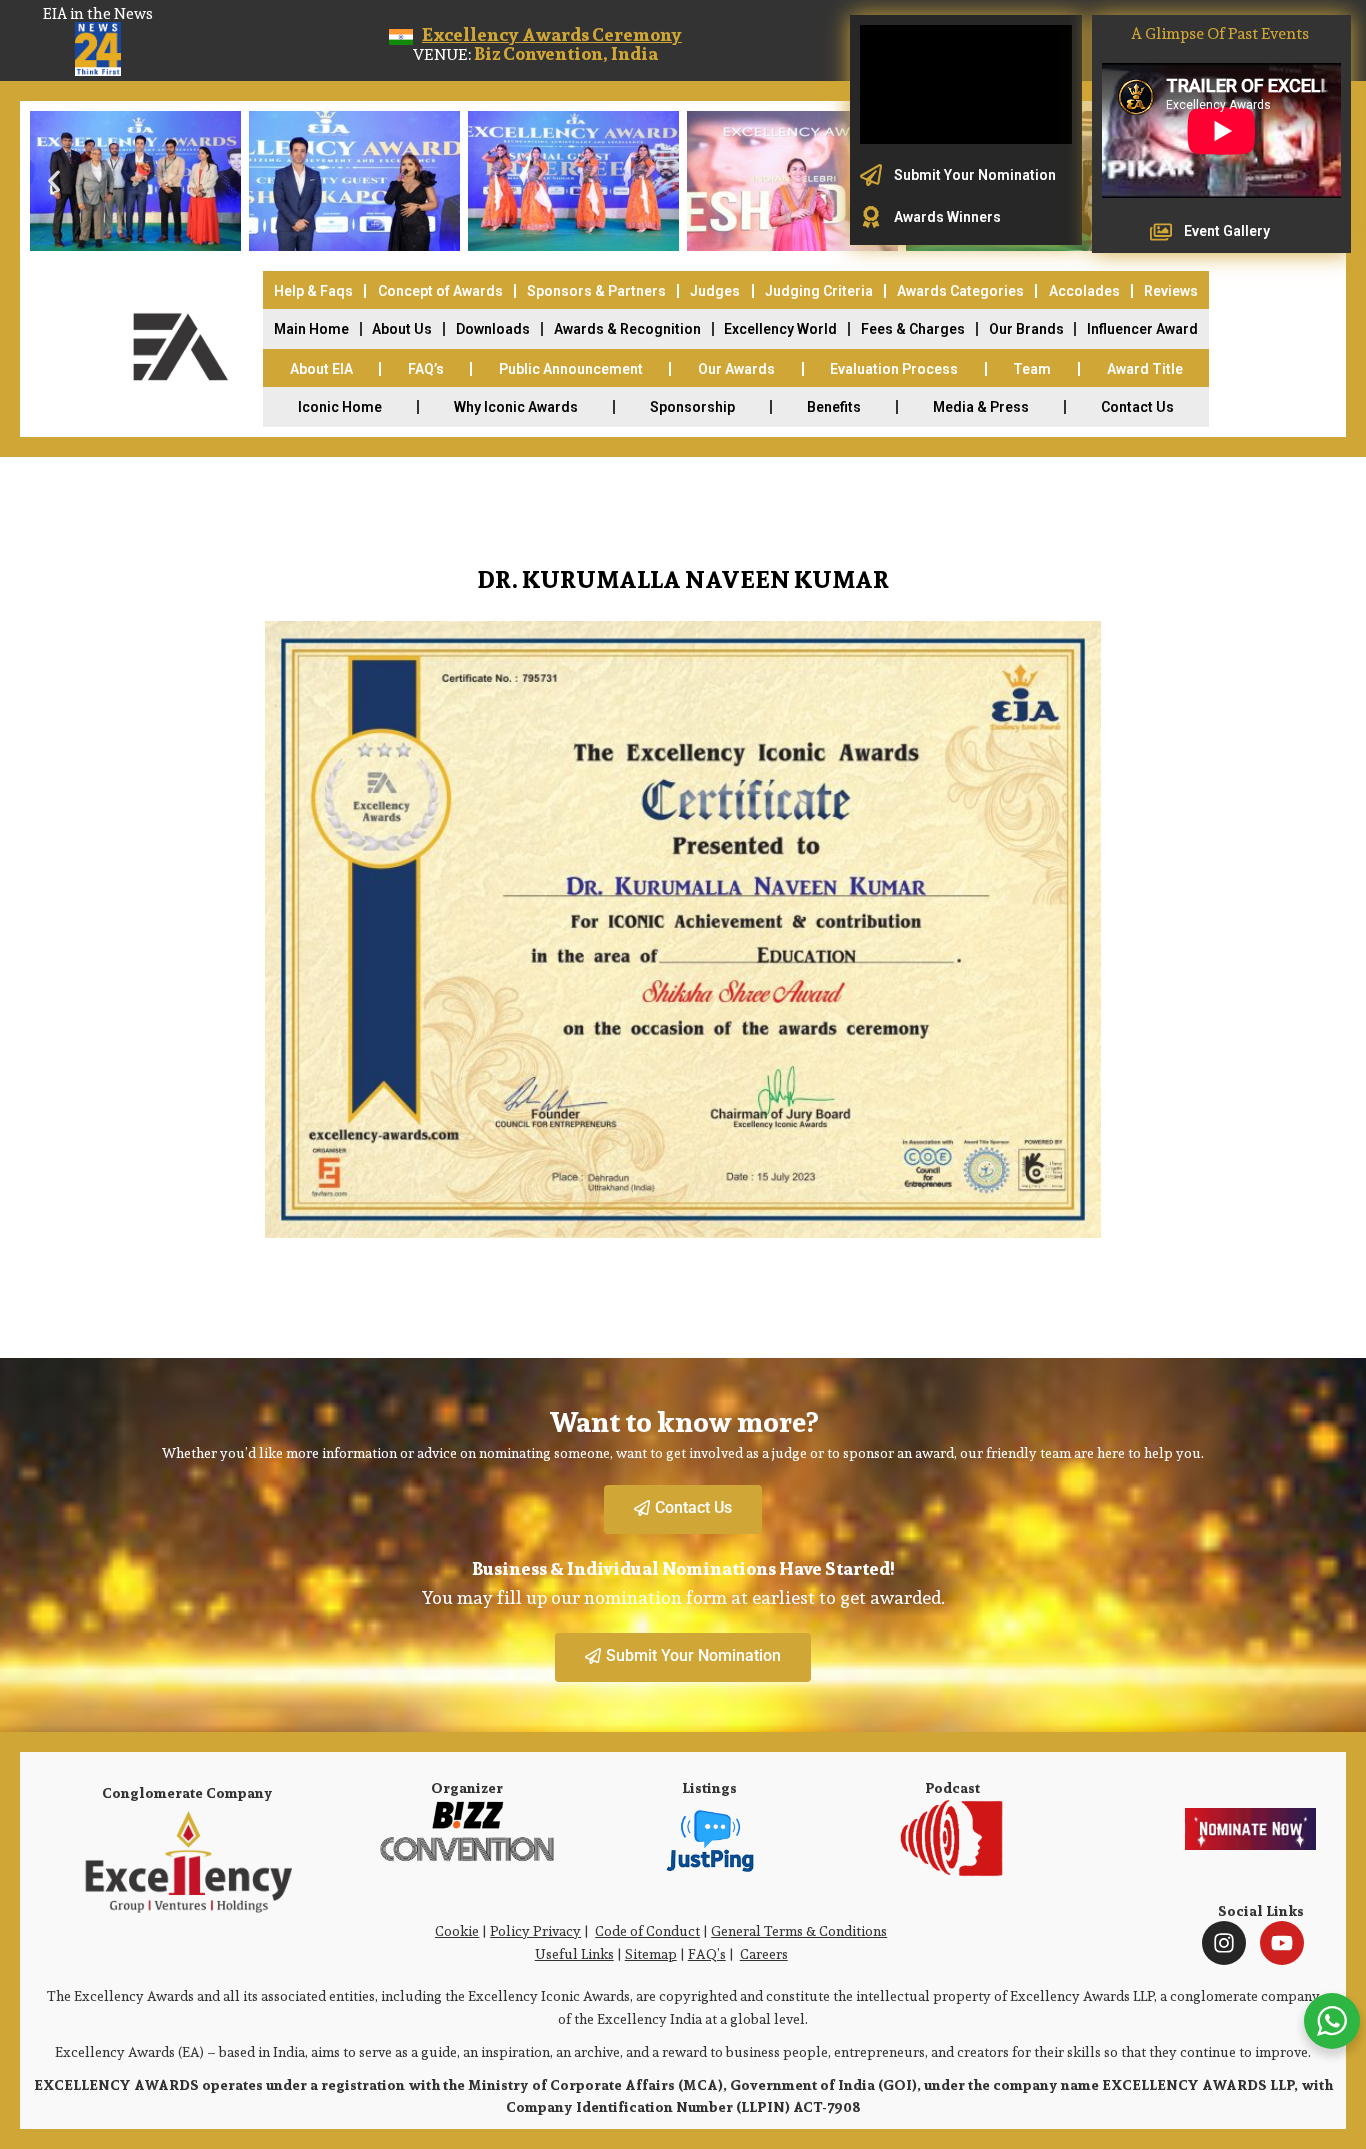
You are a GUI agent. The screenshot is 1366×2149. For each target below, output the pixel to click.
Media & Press (981, 407)
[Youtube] (1282, 1943)
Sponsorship (692, 407)
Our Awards (736, 369)
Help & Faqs (313, 291)
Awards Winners (947, 217)
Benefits (834, 407)
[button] (54, 181)
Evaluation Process (894, 369)
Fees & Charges (913, 329)
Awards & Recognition (627, 329)
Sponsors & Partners (596, 291)
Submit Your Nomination (975, 175)
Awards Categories (960, 291)
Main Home (311, 329)
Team (1032, 369)
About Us (402, 329)
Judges (715, 291)
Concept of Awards (440, 291)
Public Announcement (571, 369)
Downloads (493, 329)
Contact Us (1137, 407)
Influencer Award (1142, 329)
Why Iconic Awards (516, 407)
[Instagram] (1224, 1943)
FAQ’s (426, 369)
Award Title (1145, 369)
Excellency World (780, 329)
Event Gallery (1227, 231)
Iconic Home (340, 407)
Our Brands (1026, 329)
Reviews (1171, 291)
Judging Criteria (819, 291)
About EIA (321, 369)
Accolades (1084, 291)
